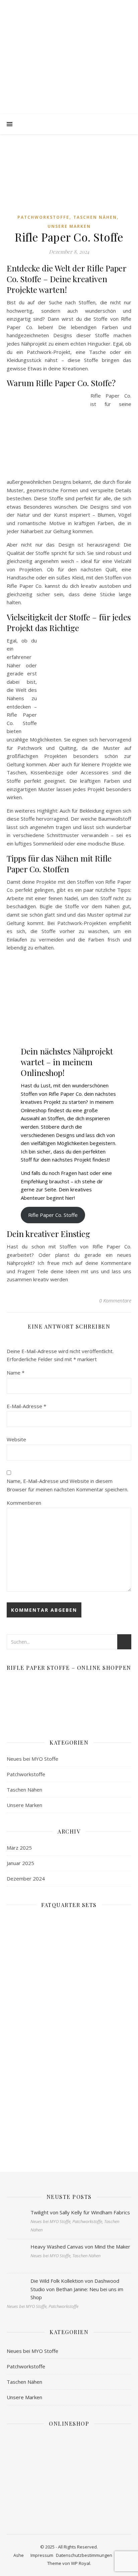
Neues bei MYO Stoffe (32, 1759)
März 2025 (19, 1848)
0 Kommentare (115, 1300)
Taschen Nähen (95, 217)
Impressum (42, 2555)
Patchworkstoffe (43, 217)
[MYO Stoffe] (69, 64)
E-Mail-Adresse (26, 1406)
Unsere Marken (69, 226)
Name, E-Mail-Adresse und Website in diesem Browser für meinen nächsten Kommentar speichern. (67, 1485)
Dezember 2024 (26, 1878)
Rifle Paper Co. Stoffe (53, 1215)
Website (16, 1439)
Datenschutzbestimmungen (84, 2555)
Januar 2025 (20, 1863)
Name (16, 1373)
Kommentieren (24, 1503)
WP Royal (81, 2563)
